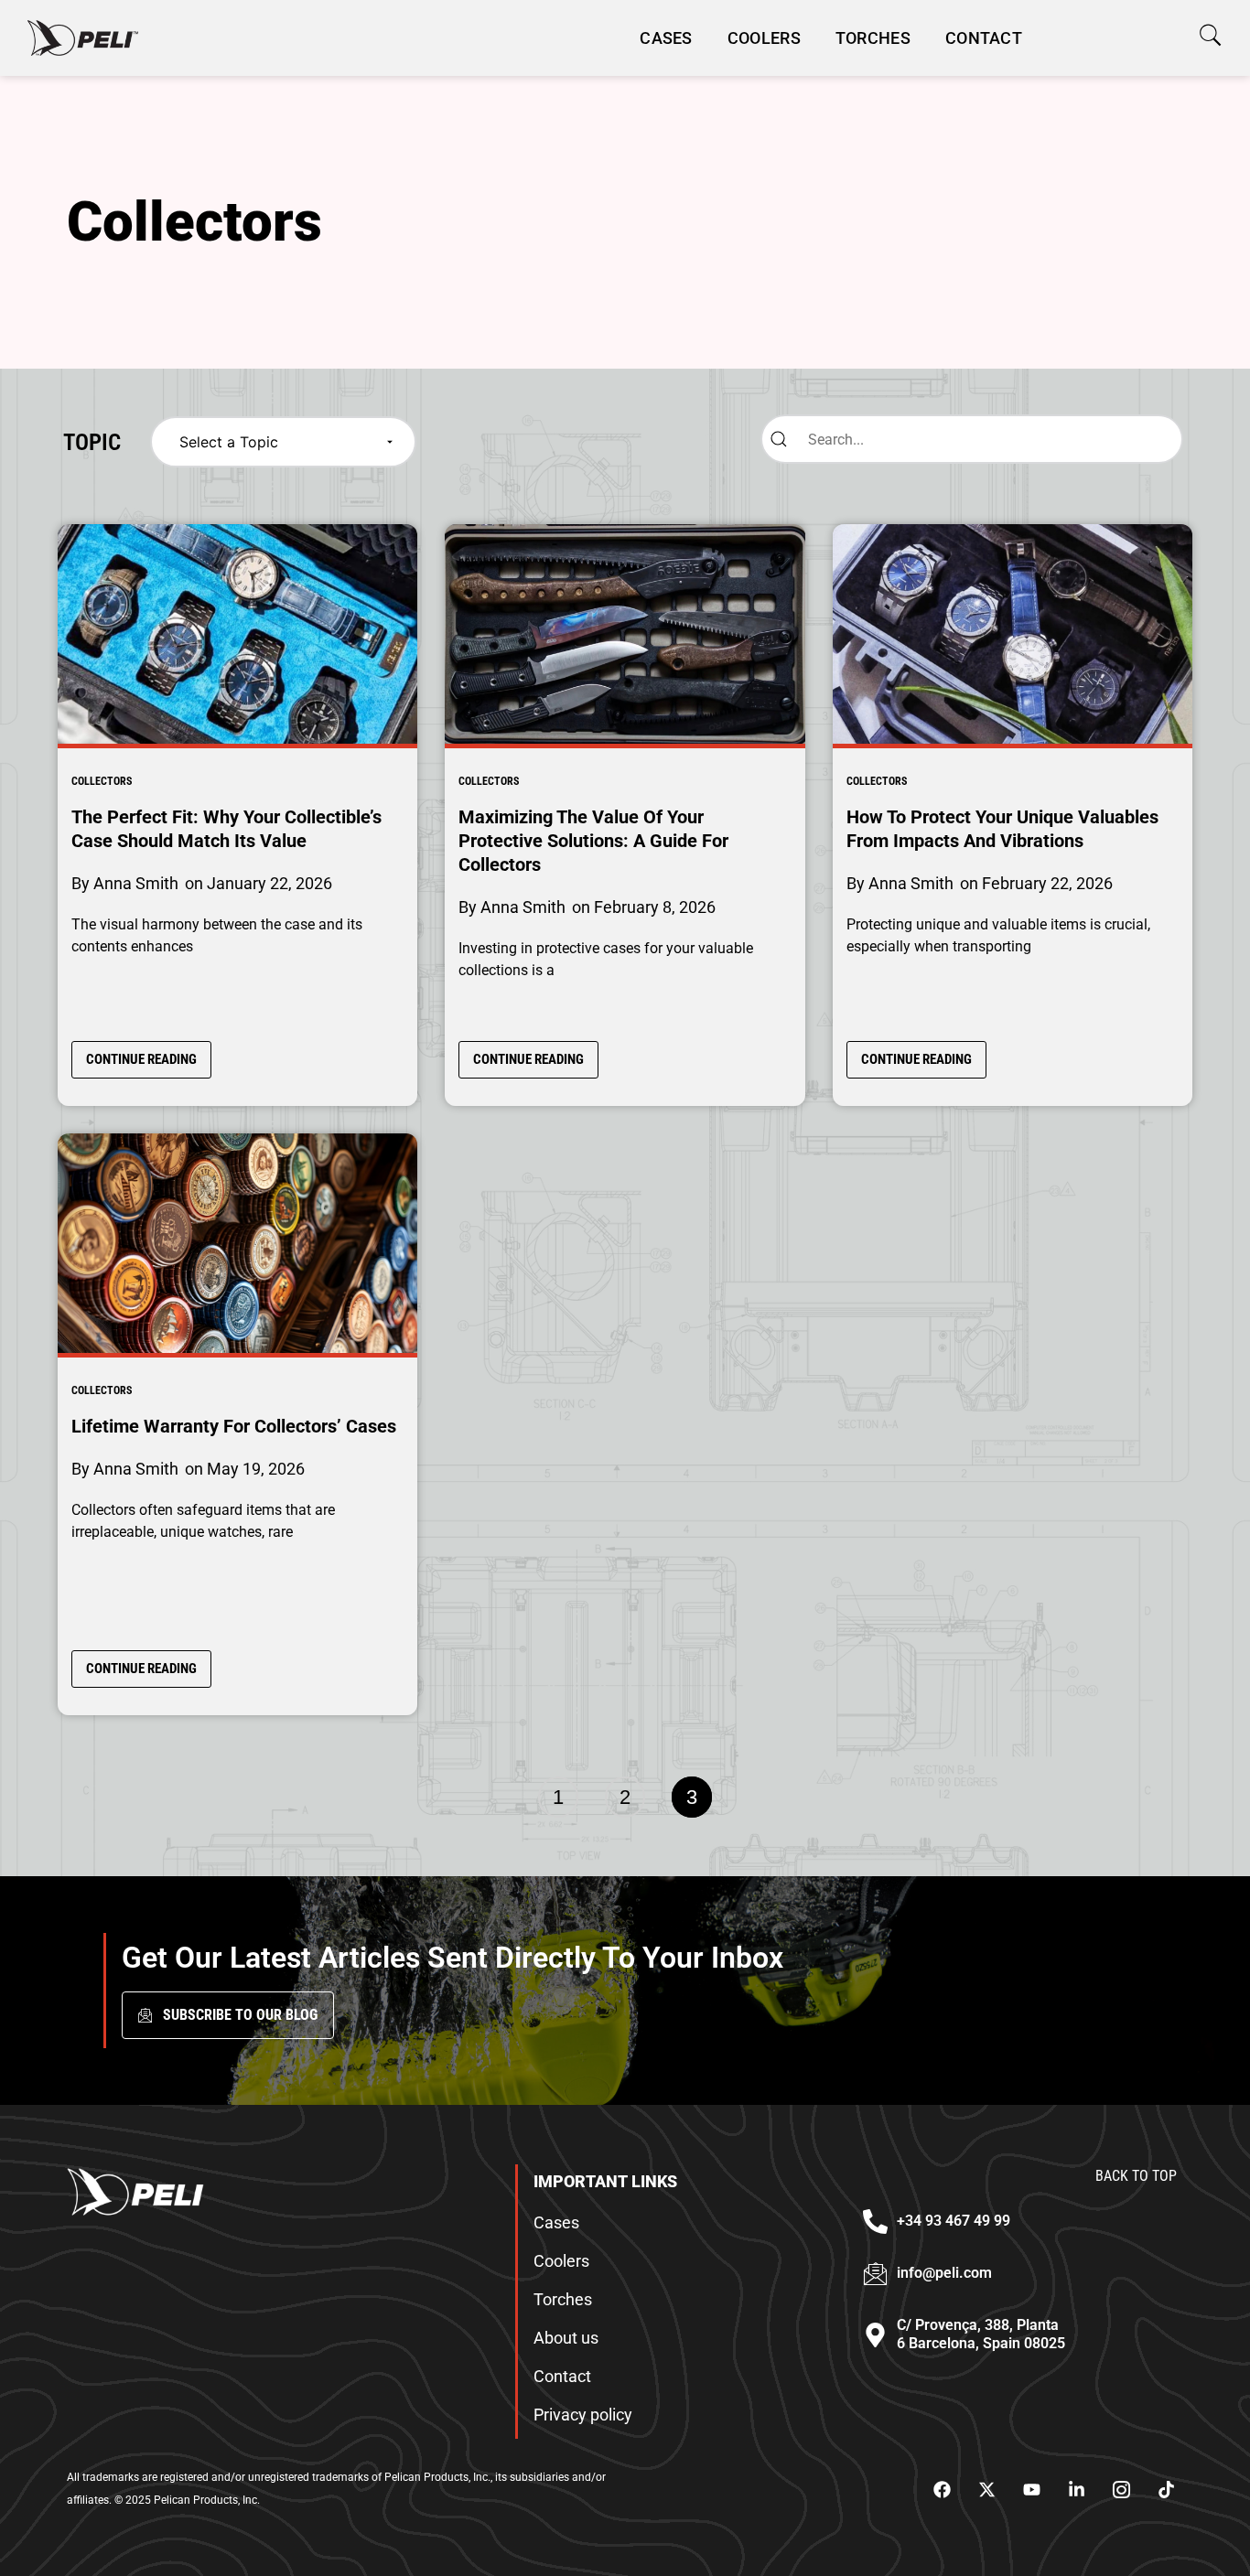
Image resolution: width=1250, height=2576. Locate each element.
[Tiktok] (1166, 2489)
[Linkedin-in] (1076, 2489)
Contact (984, 38)
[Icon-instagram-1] (1121, 2489)
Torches (873, 38)
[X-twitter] (986, 2489)
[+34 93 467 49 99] (875, 2222)
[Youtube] (1031, 2489)
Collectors (102, 781)
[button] (1210, 35)
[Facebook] (942, 2489)
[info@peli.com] (875, 2274)
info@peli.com (944, 2273)
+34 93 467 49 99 (954, 2221)
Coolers (764, 38)
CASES (666, 38)
